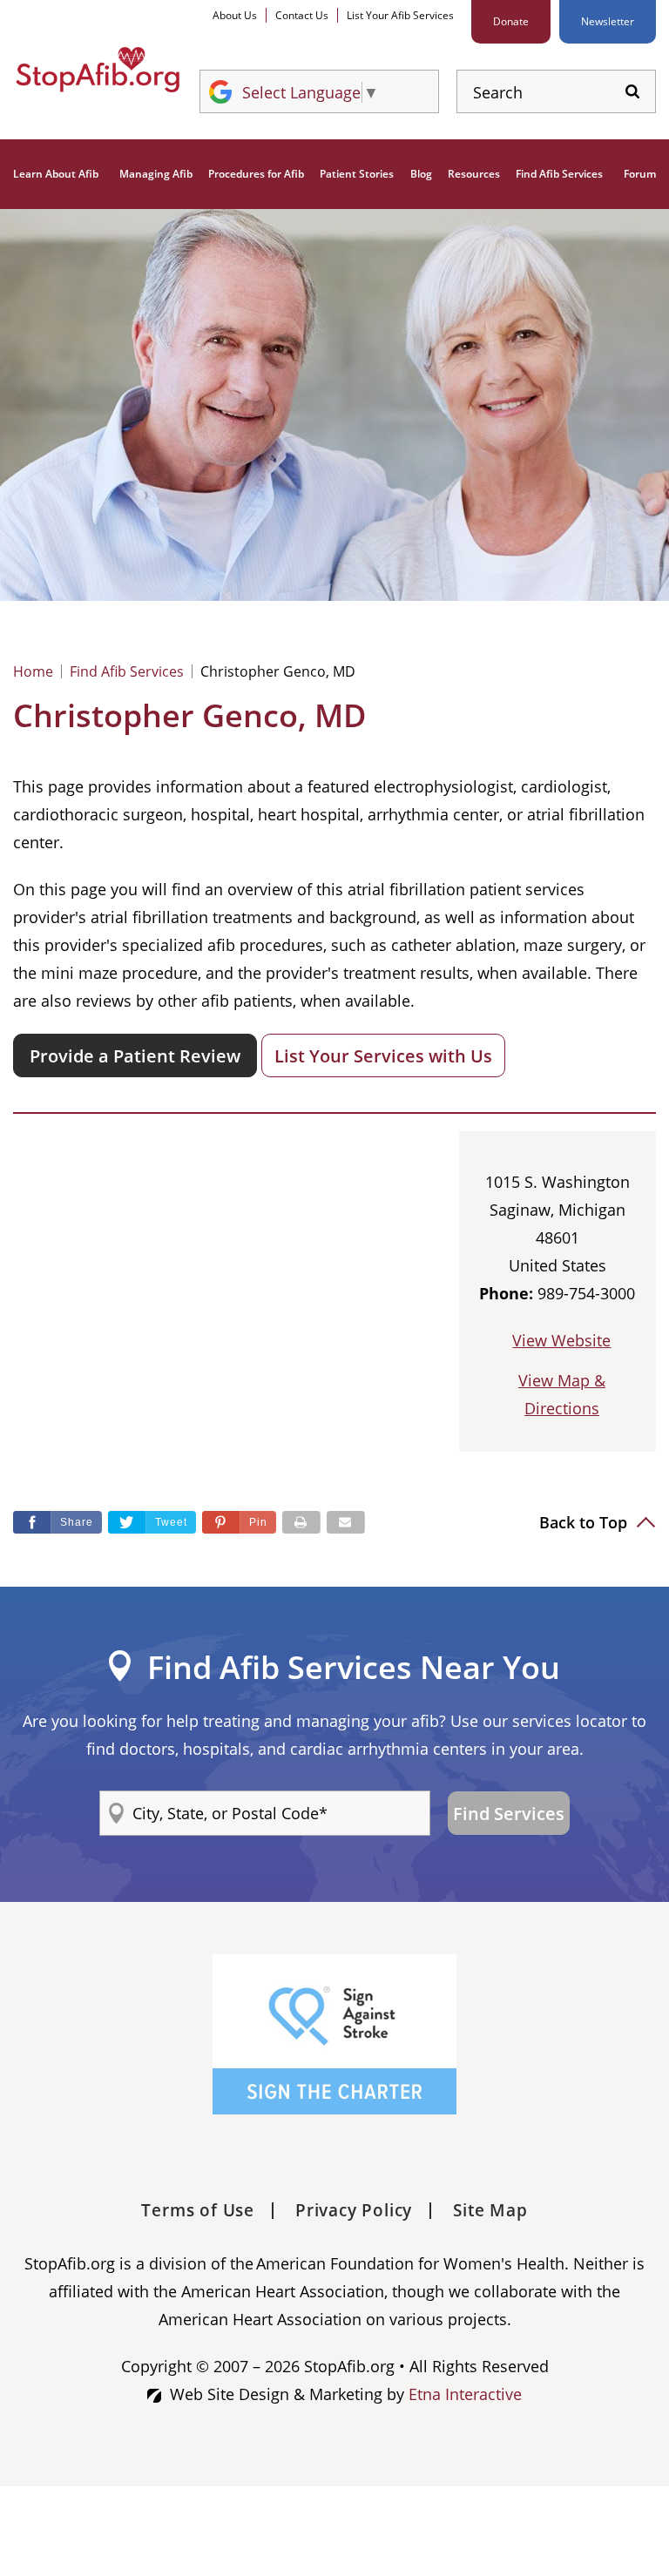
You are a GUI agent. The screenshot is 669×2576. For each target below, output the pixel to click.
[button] (239, 1522)
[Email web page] (346, 1522)
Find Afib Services (559, 174)
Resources (474, 174)
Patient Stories (357, 174)
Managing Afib (156, 174)
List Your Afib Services (400, 15)
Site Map (490, 2210)
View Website (561, 1340)
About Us (235, 15)
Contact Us (302, 15)
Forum (640, 174)
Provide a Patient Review (135, 1056)
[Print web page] (301, 1522)
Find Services (509, 1814)
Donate (511, 21)
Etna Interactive (465, 2394)
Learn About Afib (56, 174)
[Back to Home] (98, 70)
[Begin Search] (632, 92)
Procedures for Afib (256, 174)
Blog (421, 174)
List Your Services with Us (383, 1056)
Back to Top (585, 1522)
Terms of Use (198, 2210)
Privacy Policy (354, 2210)
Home (33, 671)
